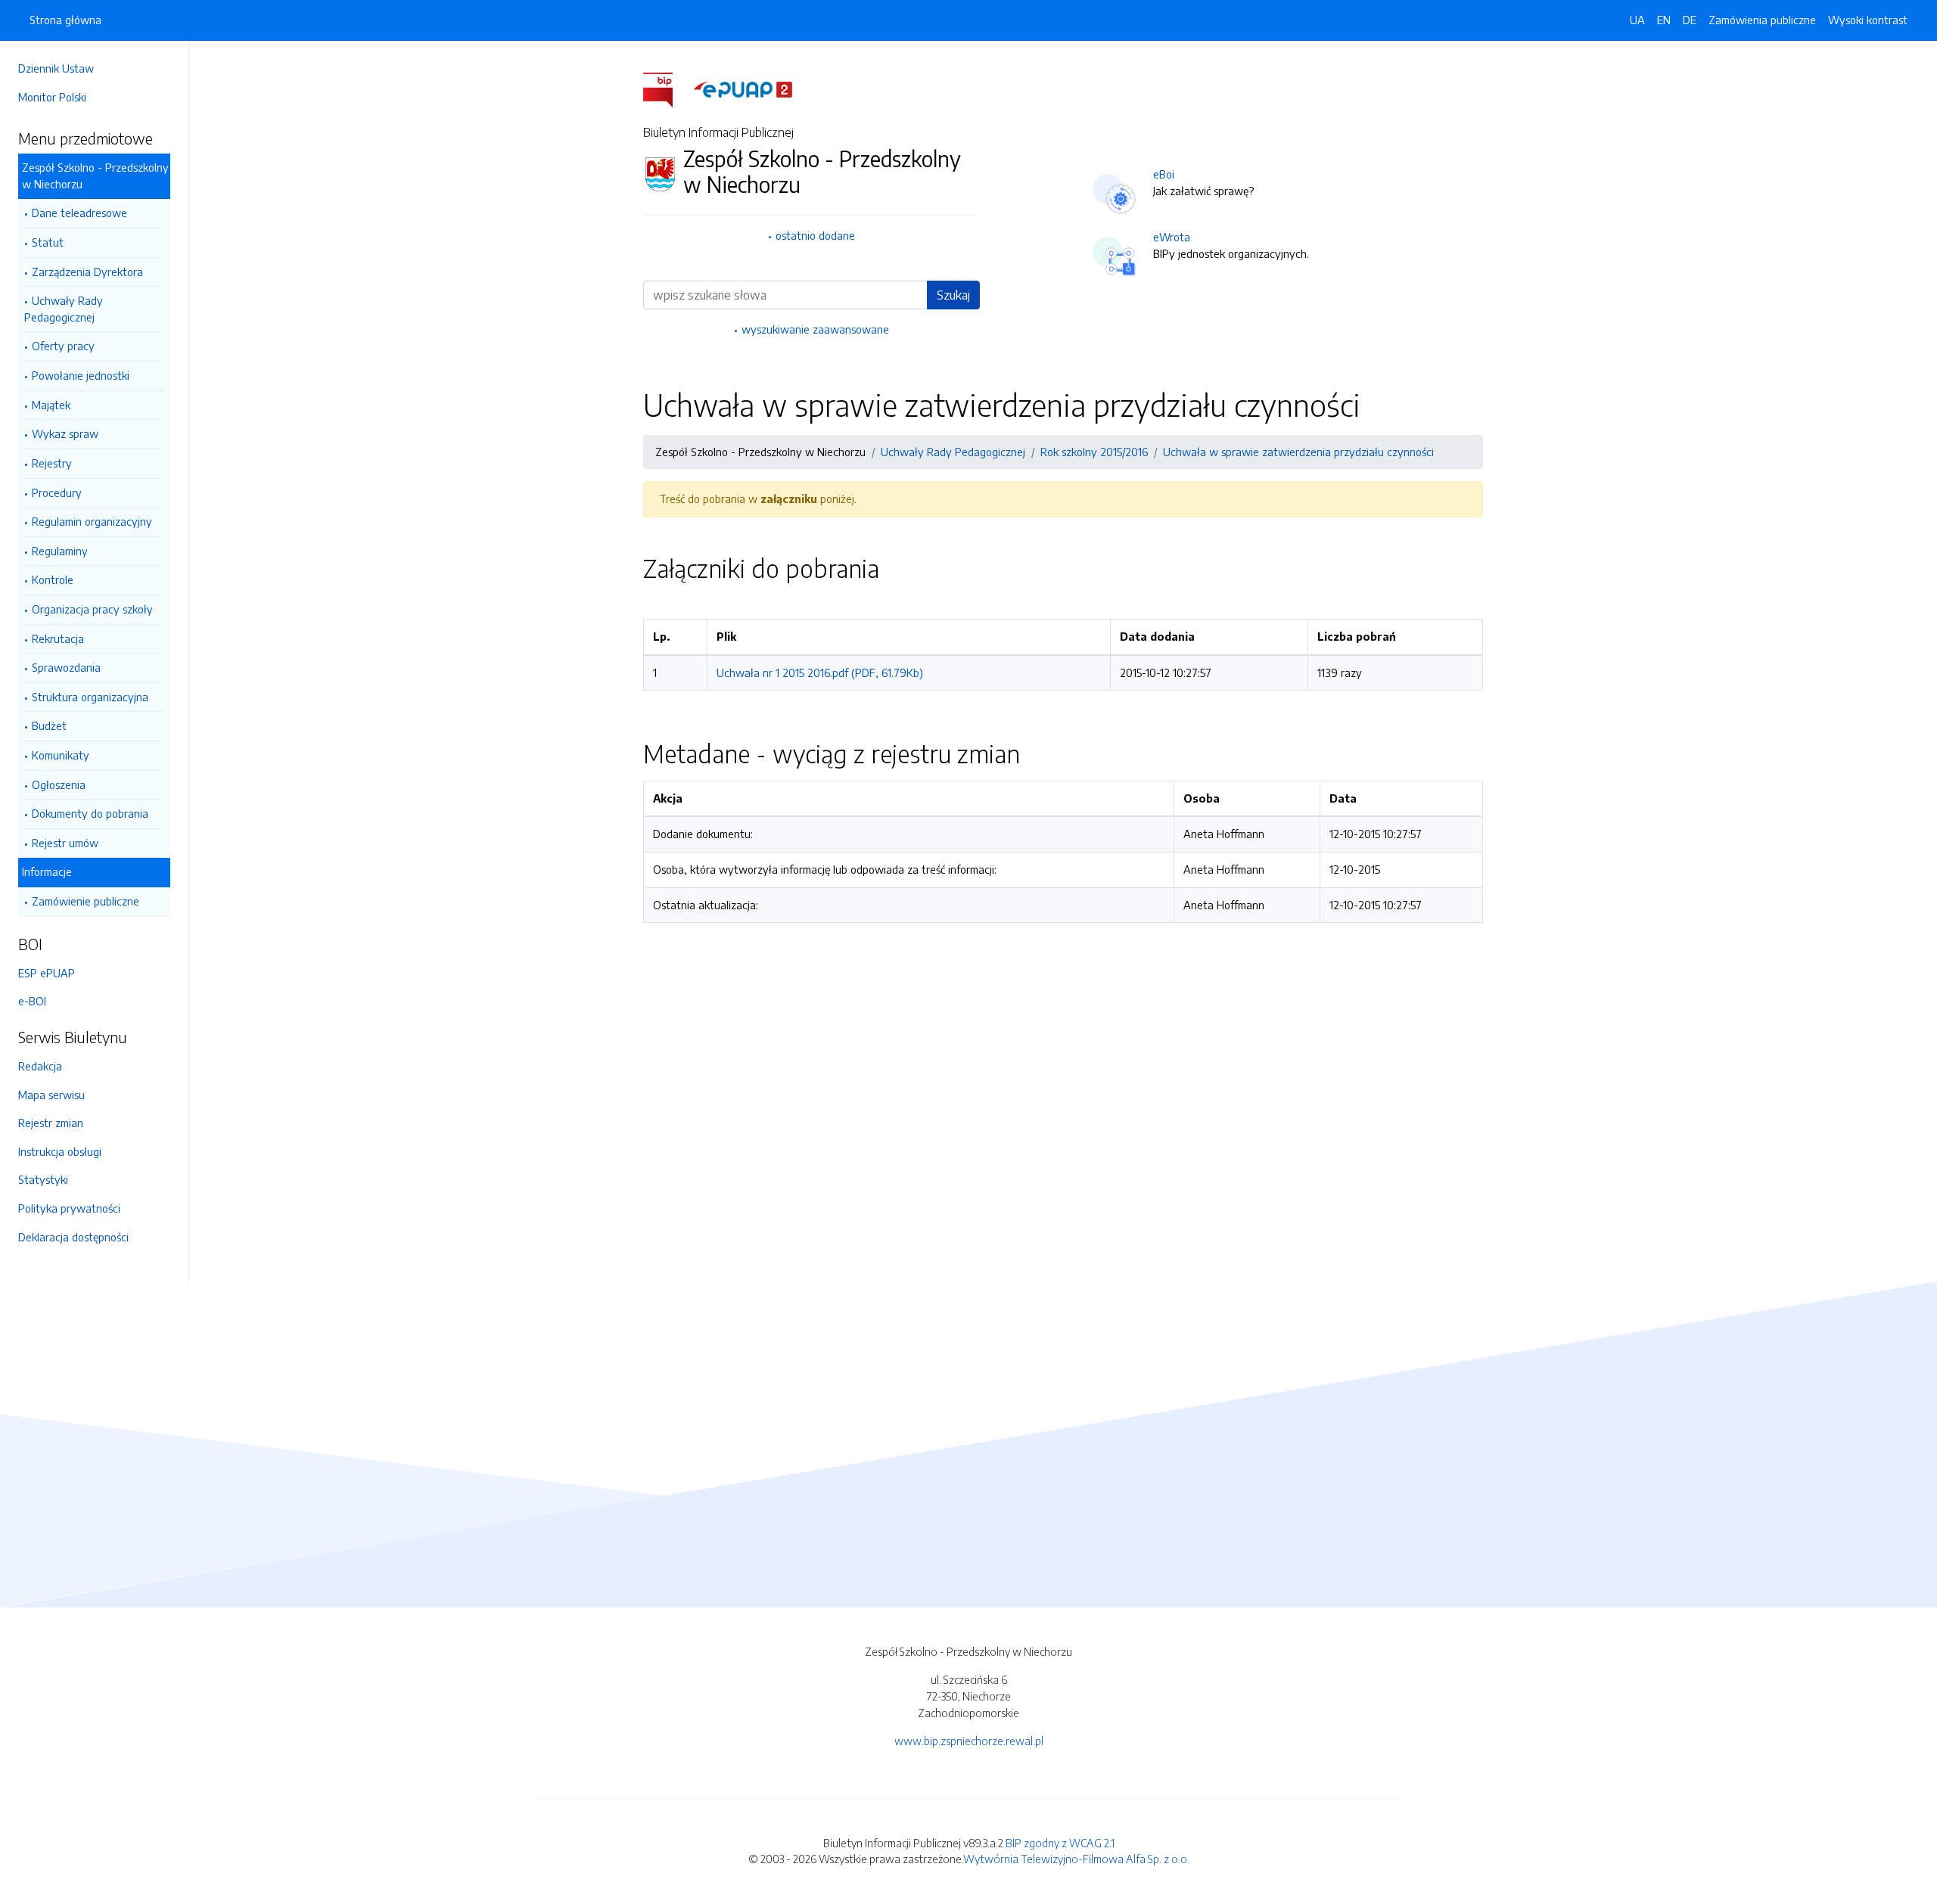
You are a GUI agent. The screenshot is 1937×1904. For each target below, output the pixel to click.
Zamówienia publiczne (1762, 20)
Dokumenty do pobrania (90, 813)
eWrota (1172, 237)
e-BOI (32, 1001)
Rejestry (52, 463)
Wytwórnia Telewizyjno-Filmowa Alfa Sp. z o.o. (1076, 1859)
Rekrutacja (58, 638)
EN (1664, 20)
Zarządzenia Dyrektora (87, 272)
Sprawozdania (66, 667)
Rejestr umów (65, 843)
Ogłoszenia (59, 784)
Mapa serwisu (51, 1095)
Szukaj (953, 295)
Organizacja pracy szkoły (92, 609)
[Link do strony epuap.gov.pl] (743, 89)
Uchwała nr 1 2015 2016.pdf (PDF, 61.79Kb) (820, 672)
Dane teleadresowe (79, 213)
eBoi (1164, 174)
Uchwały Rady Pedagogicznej (64, 309)
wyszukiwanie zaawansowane (815, 329)
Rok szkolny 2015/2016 (1094, 452)
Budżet (49, 725)
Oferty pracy (63, 346)
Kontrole (53, 579)
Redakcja (40, 1066)
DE (1690, 20)
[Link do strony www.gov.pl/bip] (667, 89)
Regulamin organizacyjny (92, 521)
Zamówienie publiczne (86, 901)
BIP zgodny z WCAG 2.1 (1060, 1843)
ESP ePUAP (47, 973)
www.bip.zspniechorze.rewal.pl (969, 1741)
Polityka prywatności (69, 1208)
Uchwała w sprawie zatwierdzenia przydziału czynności (1298, 452)
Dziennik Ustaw (56, 68)
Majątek (51, 405)
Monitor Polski (52, 97)
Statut (48, 242)
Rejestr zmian (51, 1123)
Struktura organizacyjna (90, 697)
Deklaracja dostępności (73, 1237)
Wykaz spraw (65, 433)
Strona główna (65, 20)
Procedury (57, 492)
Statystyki (43, 1179)
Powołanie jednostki (81, 375)
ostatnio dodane (815, 235)
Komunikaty (61, 755)
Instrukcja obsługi (60, 1151)
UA (1637, 20)
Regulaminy (60, 551)
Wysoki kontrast (1868, 20)
